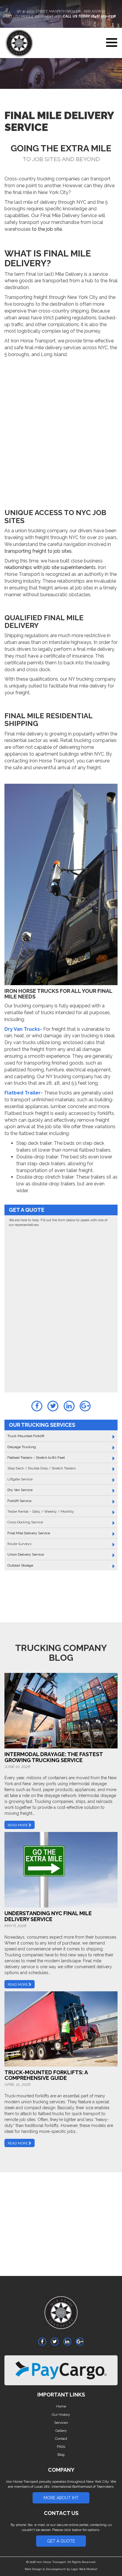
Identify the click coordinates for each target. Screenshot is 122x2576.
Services (61, 2423)
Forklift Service (19, 1501)
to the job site (47, 229)
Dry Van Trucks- (23, 1029)
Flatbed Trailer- (24, 1093)
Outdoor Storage (20, 1565)
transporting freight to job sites (38, 551)
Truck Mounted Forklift (26, 1436)
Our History (61, 2415)
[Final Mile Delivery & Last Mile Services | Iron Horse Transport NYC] (61, 2316)
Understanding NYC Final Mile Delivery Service (48, 1916)
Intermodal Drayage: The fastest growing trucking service (54, 1757)
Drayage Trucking (22, 1447)
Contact (61, 2439)
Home (61, 2406)
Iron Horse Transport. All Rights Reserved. (66, 2562)
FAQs (61, 2447)
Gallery (61, 2431)
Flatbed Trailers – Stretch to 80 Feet (36, 1458)
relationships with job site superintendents (50, 567)
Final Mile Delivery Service (29, 1533)
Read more (18, 1825)
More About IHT (61, 2498)
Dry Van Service (20, 1490)
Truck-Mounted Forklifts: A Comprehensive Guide (46, 2075)
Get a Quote (61, 2541)
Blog (61, 2455)
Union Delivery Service (26, 1554)
